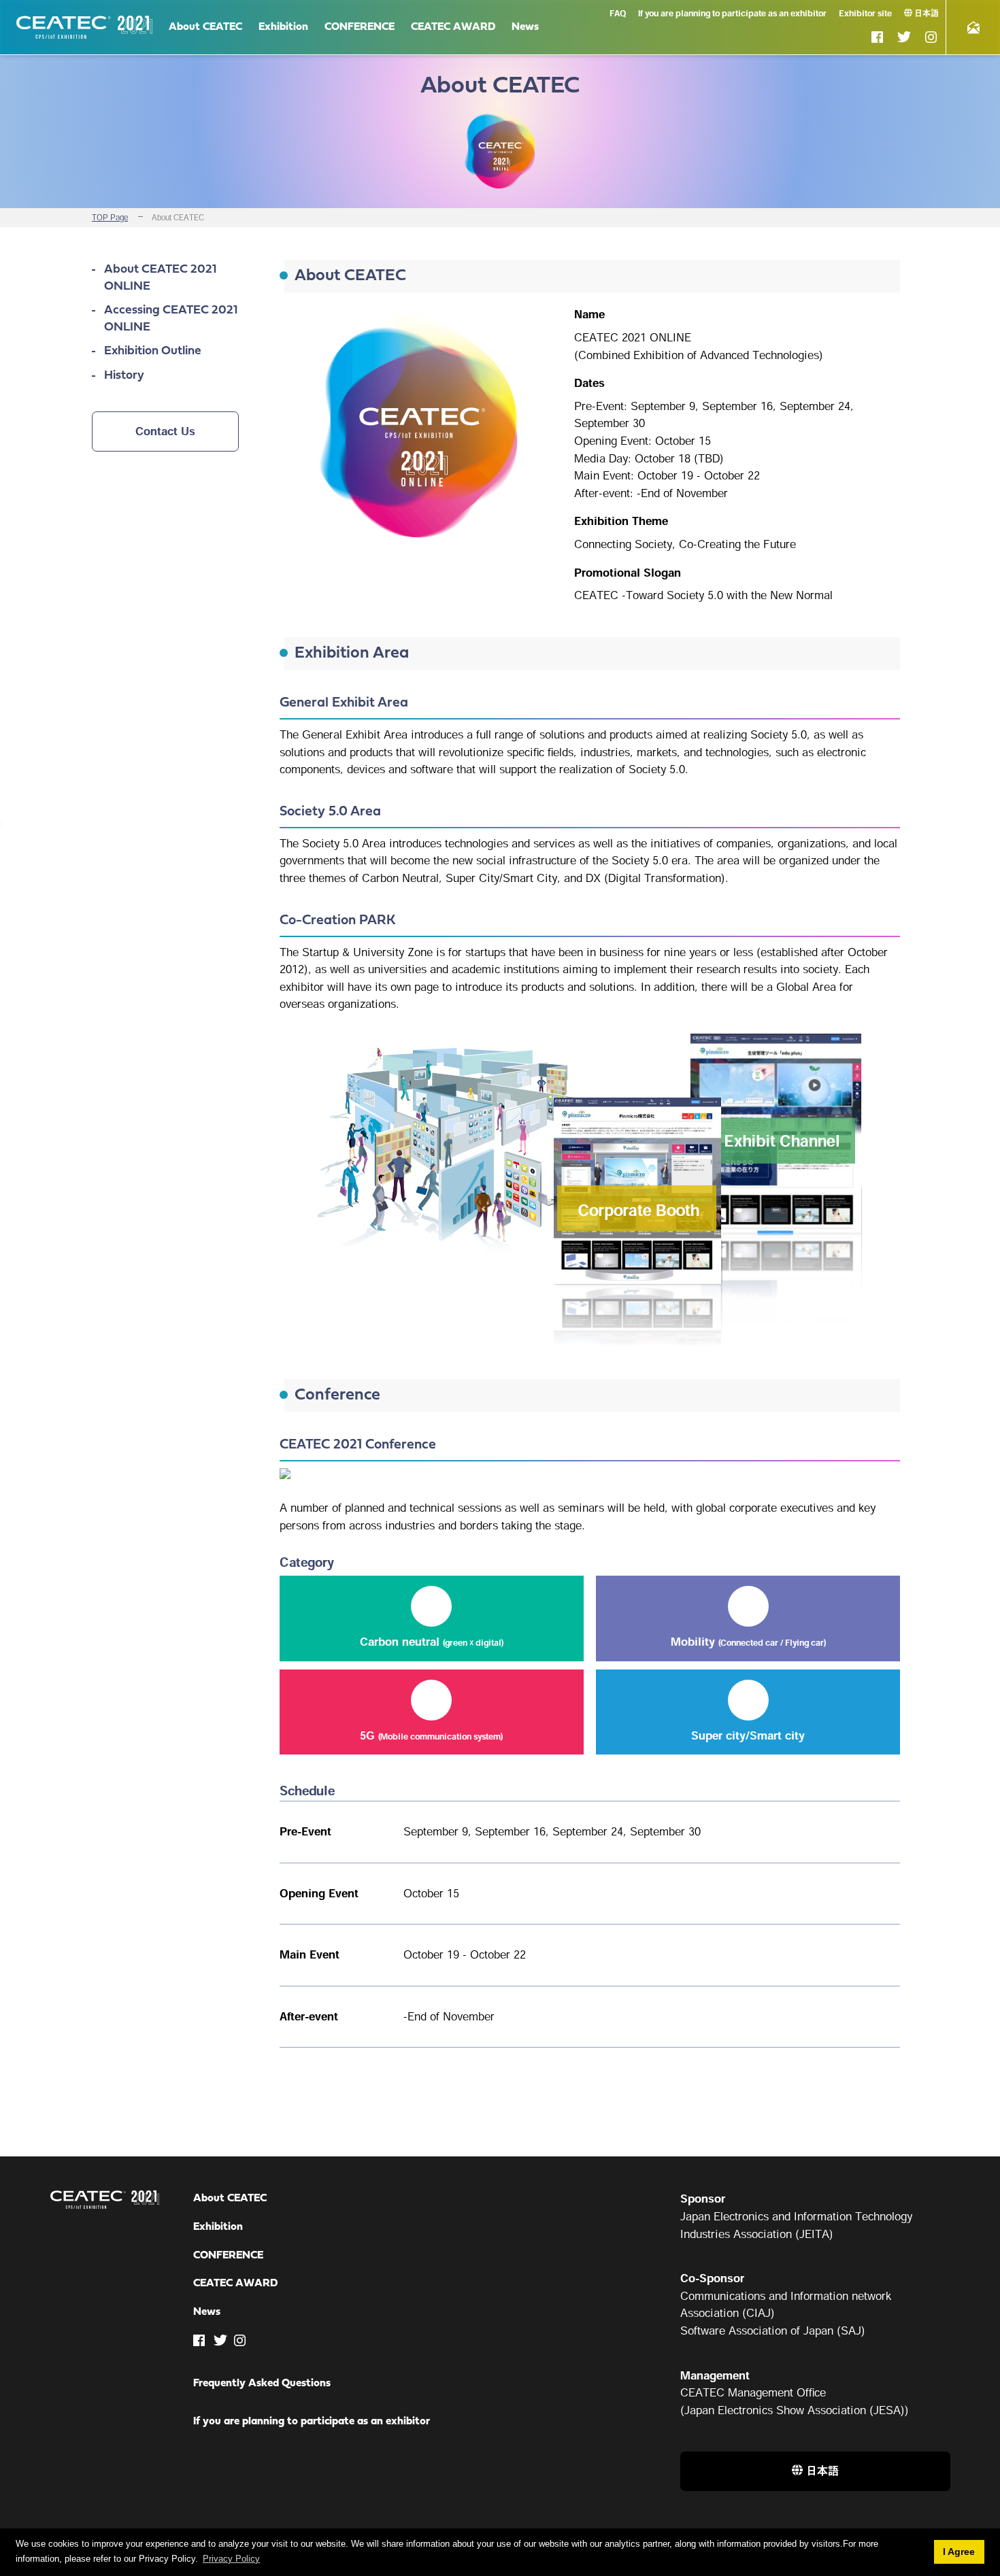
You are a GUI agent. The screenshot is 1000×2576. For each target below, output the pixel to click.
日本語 (927, 13)
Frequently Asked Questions (262, 2384)
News (525, 27)
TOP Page (110, 217)
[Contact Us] (973, 27)
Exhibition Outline (153, 351)
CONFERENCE (360, 27)
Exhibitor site (865, 13)
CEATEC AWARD (453, 27)
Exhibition (283, 27)
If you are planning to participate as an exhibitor (732, 13)
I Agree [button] (959, 2552)
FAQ (618, 13)
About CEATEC (205, 27)
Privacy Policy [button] (231, 2559)
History (124, 376)
